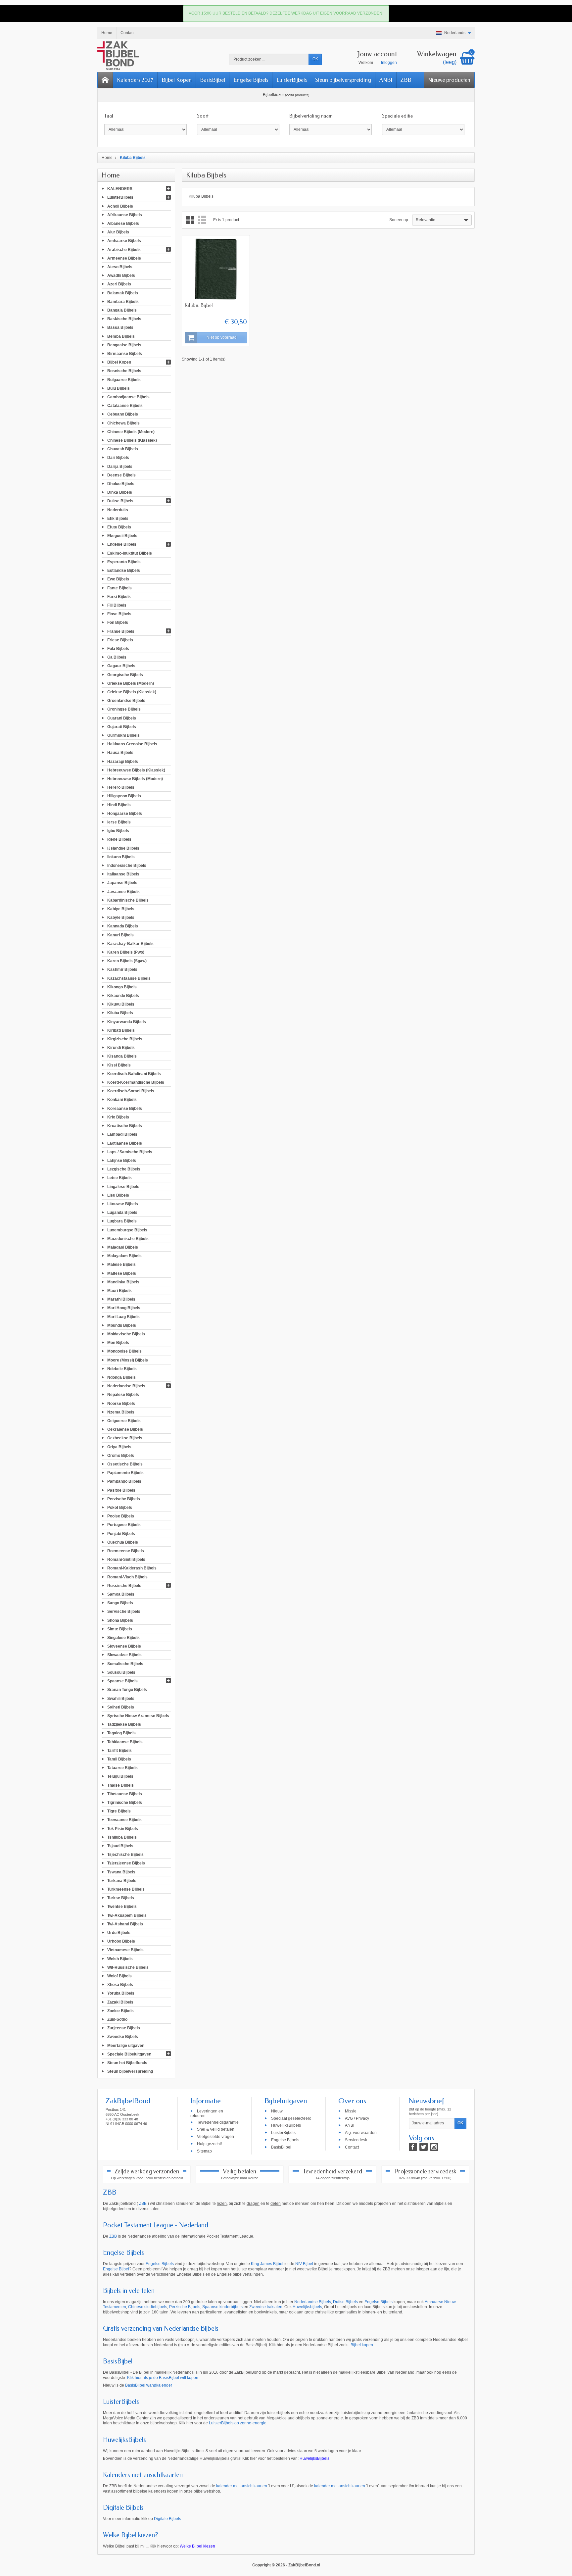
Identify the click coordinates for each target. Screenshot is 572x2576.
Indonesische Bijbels (127, 866)
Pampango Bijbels (124, 1481)
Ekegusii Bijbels (122, 536)
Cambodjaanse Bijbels (128, 397)
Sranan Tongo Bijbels (127, 1690)
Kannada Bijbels (123, 926)
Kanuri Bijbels (120, 935)
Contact (352, 2147)
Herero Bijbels (121, 787)
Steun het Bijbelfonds (127, 2063)
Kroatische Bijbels (125, 1126)
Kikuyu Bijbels (121, 1004)
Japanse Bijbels (122, 883)
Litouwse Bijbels (123, 1204)
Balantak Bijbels (123, 293)
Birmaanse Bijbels (125, 354)
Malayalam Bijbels (124, 1256)
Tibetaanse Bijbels (125, 1794)
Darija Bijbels (120, 466)
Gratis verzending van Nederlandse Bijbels (161, 2328)
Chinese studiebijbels (148, 2307)
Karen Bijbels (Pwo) (126, 952)
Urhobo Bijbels (121, 1941)
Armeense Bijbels (124, 258)
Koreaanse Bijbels (125, 1108)
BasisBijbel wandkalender (149, 2385)
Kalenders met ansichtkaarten (143, 2475)
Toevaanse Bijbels (124, 1820)
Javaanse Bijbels (123, 891)
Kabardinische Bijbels (128, 900)
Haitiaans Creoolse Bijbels (132, 744)
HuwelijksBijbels (286, 2125)
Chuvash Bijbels (123, 449)
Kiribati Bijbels (121, 1030)
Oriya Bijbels (119, 1447)
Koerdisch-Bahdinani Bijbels (134, 1073)
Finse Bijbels (119, 614)
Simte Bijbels (120, 1629)
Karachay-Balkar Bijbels (130, 943)
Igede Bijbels (119, 839)
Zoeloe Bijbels (120, 2010)
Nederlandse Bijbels (126, 1386)
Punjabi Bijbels (121, 1533)
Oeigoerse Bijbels (124, 1421)
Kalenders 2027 (135, 80)
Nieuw (277, 2111)
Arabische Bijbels (124, 249)
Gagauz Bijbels (121, 666)
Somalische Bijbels (125, 1663)
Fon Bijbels (118, 622)
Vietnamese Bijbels (125, 1950)
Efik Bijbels (118, 518)
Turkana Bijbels (122, 1880)
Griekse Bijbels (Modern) (131, 683)
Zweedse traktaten (266, 2307)
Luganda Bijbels (122, 1213)
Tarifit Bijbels (119, 1750)
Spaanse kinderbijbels (222, 2307)
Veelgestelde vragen (215, 2137)
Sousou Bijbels (121, 1672)
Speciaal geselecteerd (291, 2118)
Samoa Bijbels (121, 1594)
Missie (351, 2111)
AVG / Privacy (357, 2118)
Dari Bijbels (118, 458)
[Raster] (190, 220)
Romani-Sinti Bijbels (126, 1560)
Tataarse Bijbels (122, 1768)
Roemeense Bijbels (126, 1551)
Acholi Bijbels (120, 206)
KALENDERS (120, 189)
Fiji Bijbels (117, 605)
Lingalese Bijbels (123, 1186)
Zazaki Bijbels (120, 2002)
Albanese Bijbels (123, 223)
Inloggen (389, 63)
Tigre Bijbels (119, 1811)
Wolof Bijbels (119, 1976)
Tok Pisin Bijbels (123, 1828)
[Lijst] (202, 220)
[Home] (105, 80)
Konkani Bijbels (122, 1100)
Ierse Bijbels (119, 822)
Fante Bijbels (119, 588)
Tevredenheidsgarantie (218, 2122)
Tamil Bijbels (119, 1759)
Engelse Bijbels (251, 80)
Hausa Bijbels (120, 753)
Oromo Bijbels (121, 1455)
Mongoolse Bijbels (124, 1351)
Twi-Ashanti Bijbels (125, 1924)
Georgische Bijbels (125, 674)
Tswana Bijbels (121, 1872)
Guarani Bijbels (122, 718)
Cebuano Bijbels (123, 414)
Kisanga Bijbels (122, 1056)
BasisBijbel (213, 80)
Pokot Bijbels (120, 1508)
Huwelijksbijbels (307, 2307)
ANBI (386, 80)
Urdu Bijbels (119, 1933)
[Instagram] (434, 2147)
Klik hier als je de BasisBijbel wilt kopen (163, 2378)
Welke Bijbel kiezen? (131, 2535)
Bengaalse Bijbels (124, 345)
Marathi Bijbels (121, 1299)
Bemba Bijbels (121, 336)
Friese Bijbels (120, 640)
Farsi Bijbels (119, 596)
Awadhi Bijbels (121, 275)
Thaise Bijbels (120, 1785)
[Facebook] (413, 2147)
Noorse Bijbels (121, 1403)
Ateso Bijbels (120, 267)
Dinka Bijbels (120, 492)
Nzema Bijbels (121, 1412)
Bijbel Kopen (177, 80)
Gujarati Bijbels (122, 726)
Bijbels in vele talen (129, 2291)
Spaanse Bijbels (122, 1681)
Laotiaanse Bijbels (125, 1143)
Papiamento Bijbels (125, 1473)
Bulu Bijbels (119, 388)
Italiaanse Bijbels (123, 874)
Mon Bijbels (118, 1343)
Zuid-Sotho (117, 2019)
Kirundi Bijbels (121, 1048)
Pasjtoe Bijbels (121, 1490)
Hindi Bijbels (119, 805)
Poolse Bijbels (121, 1516)
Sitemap (204, 2151)
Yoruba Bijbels (121, 1993)
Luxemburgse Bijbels (127, 1230)
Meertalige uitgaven (126, 2045)
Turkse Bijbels (121, 1898)
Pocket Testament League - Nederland (156, 2225)
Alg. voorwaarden (361, 2133)
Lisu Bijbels (118, 1195)
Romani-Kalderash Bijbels (132, 1568)
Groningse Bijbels (124, 709)
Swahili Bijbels (121, 1698)
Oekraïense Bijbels (125, 1429)
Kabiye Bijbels (121, 909)
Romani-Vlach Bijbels (127, 1577)
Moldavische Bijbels (126, 1334)
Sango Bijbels (120, 1603)
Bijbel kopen (362, 2345)
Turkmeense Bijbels (126, 1889)
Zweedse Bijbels (123, 2037)
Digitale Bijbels (123, 2508)
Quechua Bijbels (123, 1542)
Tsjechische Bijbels (125, 1855)
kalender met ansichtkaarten (242, 2486)
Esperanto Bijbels (124, 562)
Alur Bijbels (118, 232)
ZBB (406, 80)
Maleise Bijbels (121, 1264)
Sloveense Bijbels (124, 1646)
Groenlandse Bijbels (126, 701)
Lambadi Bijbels (122, 1134)
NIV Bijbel (304, 2264)
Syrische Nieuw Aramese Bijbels (138, 1716)
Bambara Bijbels (123, 301)
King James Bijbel (267, 2264)
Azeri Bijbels (119, 284)
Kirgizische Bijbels (125, 1039)
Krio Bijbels (118, 1117)
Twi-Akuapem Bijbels (127, 1915)
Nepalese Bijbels (123, 1395)
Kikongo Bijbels (122, 987)
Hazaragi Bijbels (123, 761)
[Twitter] (424, 2147)
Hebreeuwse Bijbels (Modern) (135, 779)
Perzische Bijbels (124, 1499)
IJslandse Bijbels (123, 848)
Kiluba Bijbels (120, 1013)
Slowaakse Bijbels (124, 1655)
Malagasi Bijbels (123, 1247)
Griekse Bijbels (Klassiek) (132, 692)
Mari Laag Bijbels (123, 1316)
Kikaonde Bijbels (123, 996)
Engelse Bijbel (116, 2269)
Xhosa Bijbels (120, 1985)
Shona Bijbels (120, 1620)
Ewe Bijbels (118, 579)
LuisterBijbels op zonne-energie (238, 2423)
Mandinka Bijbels (123, 1282)
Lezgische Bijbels (124, 1169)
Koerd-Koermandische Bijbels (136, 1082)
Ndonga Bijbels (121, 1377)
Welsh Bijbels (120, 1958)
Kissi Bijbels (119, 1065)
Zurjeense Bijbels (124, 2028)
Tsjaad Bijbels (120, 1846)
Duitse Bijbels (120, 501)
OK (315, 59)
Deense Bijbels (121, 475)
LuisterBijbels (292, 80)
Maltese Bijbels (122, 1273)
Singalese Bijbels (123, 1638)
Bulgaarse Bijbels (124, 379)
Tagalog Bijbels (121, 1733)
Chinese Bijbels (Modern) (131, 431)
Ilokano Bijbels (121, 857)
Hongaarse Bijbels (125, 813)
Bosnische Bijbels (124, 371)
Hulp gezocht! (209, 2144)
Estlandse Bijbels (124, 570)
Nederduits (118, 510)
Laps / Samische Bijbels (130, 1152)
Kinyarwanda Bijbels (127, 1021)
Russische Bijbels (124, 1585)
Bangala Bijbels (122, 310)
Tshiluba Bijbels (122, 1837)
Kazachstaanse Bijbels (129, 978)
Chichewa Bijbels (123, 423)
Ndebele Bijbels (122, 1368)
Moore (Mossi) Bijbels (128, 1360)
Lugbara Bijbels (122, 1221)
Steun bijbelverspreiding (343, 80)
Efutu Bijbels (119, 527)
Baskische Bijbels (124, 319)
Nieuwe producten (449, 80)
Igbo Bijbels (118, 831)
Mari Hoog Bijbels (124, 1308)
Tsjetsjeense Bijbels (126, 1863)
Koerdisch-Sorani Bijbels (131, 1091)
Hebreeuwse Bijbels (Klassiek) (136, 770)
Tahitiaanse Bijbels (125, 1742)
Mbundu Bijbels (122, 1325)
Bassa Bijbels (120, 327)
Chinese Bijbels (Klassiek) (132, 440)
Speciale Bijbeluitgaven (129, 2054)
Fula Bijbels (118, 649)
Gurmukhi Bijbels (123, 735)
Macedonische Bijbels (128, 1238)
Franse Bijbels (121, 631)
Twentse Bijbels (122, 1907)
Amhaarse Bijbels (124, 241)
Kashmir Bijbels (122, 969)
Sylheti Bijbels (121, 1707)
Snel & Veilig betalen (216, 2129)
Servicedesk (356, 2140)
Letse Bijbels (119, 1178)
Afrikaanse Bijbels (125, 215)
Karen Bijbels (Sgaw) (127, 961)
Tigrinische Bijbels (125, 1803)
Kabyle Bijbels (121, 917)
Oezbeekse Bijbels (125, 1438)
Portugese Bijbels (124, 1525)
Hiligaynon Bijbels (124, 796)
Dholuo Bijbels (121, 484)
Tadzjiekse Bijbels (124, 1724)
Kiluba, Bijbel (199, 305)
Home (111, 175)
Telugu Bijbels (120, 1776)
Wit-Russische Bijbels (128, 1967)
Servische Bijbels (124, 1611)
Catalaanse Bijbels (125, 406)
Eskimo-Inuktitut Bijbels (130, 553)
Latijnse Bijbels (122, 1161)
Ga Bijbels (117, 657)
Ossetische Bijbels (125, 1464)
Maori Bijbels (119, 1291)
